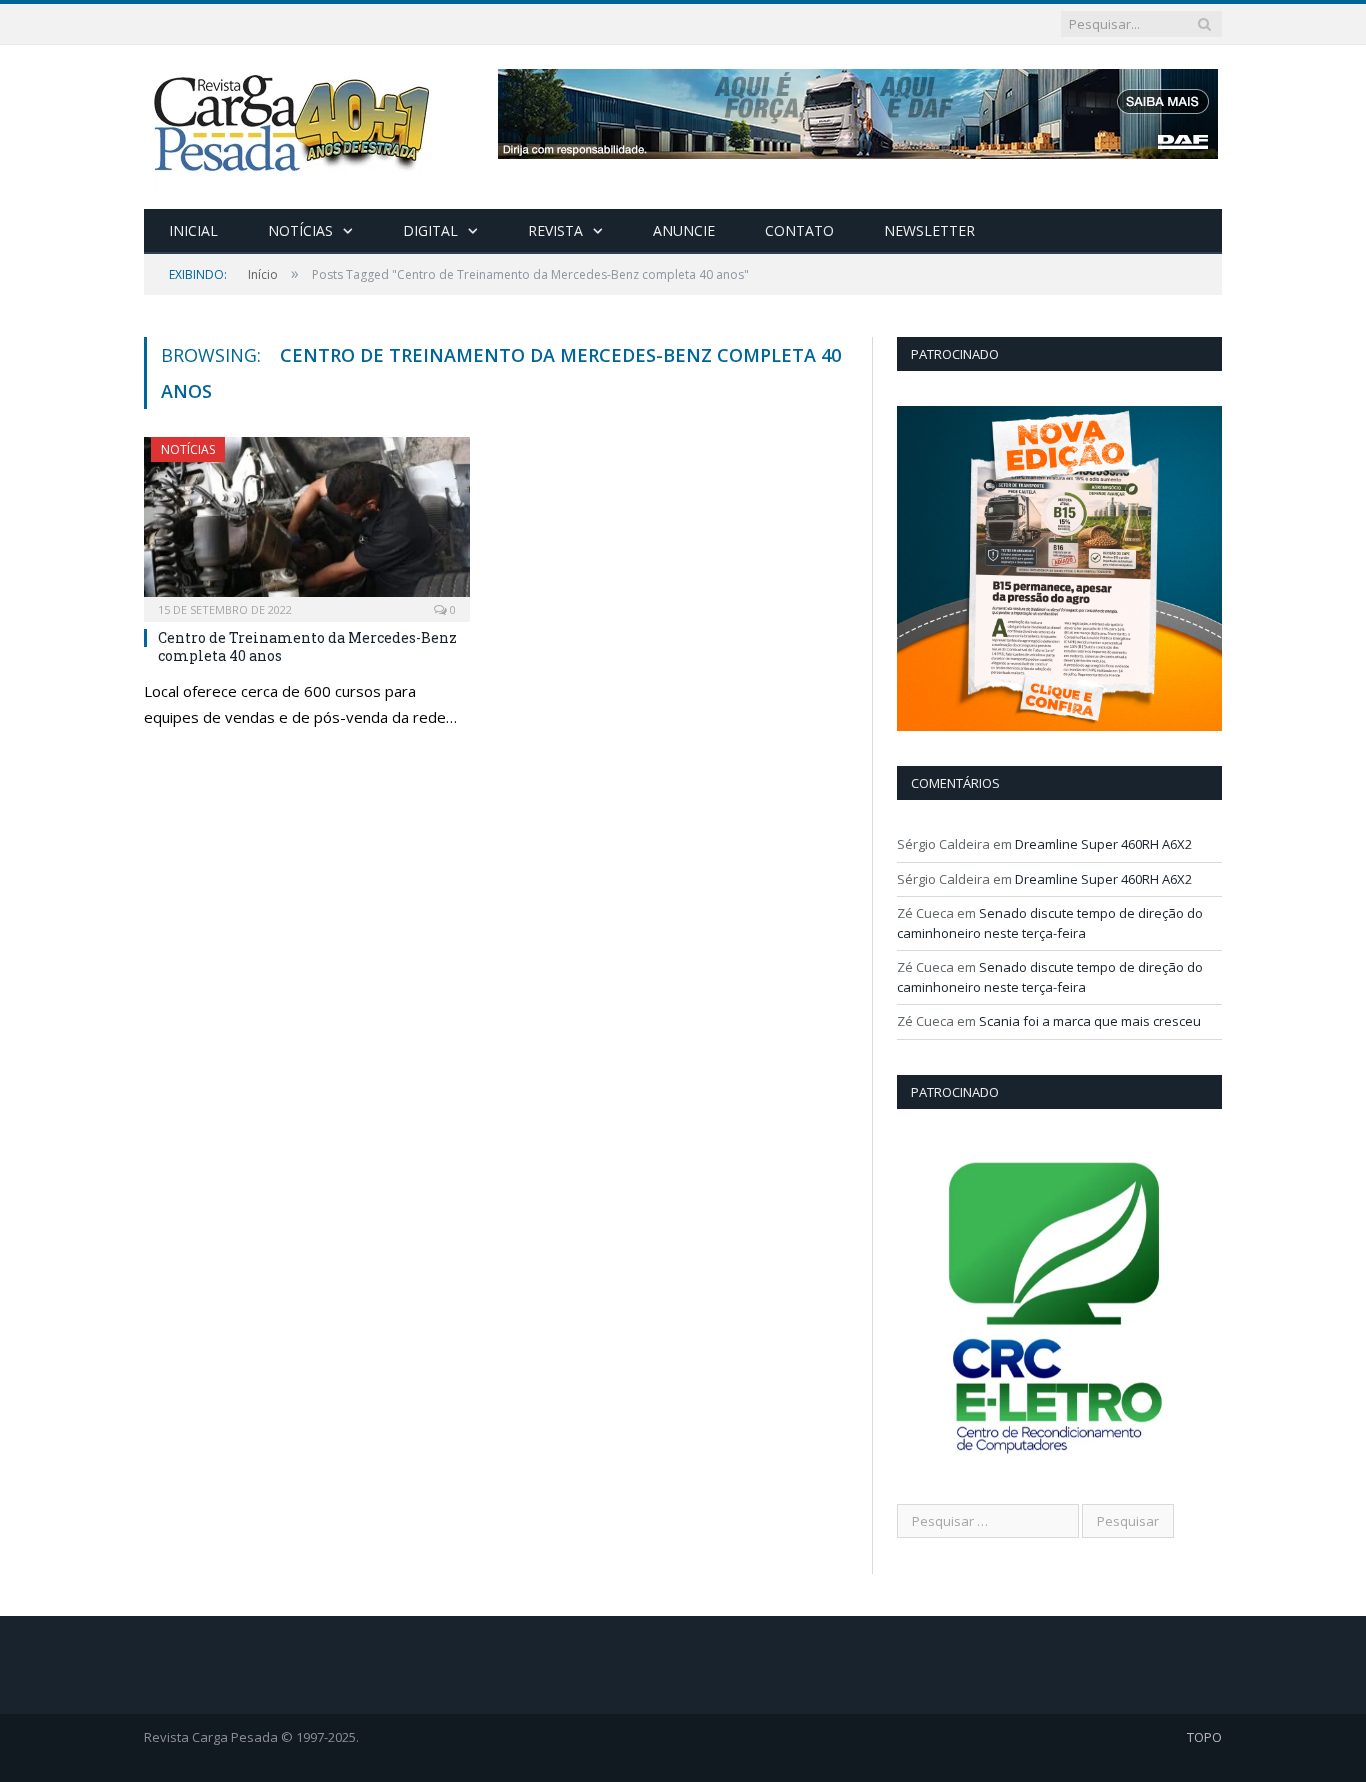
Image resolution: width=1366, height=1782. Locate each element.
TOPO (1204, 1737)
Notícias (300, 230)
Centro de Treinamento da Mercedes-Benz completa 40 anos (307, 646)
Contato (799, 230)
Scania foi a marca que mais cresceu (1090, 1021)
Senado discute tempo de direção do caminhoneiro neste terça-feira (1050, 923)
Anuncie (684, 230)
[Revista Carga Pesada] (294, 122)
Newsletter (929, 230)
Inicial (193, 230)
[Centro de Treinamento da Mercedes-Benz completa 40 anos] (307, 523)
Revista (555, 230)
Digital (430, 230)
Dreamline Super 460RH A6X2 (1103, 844)
